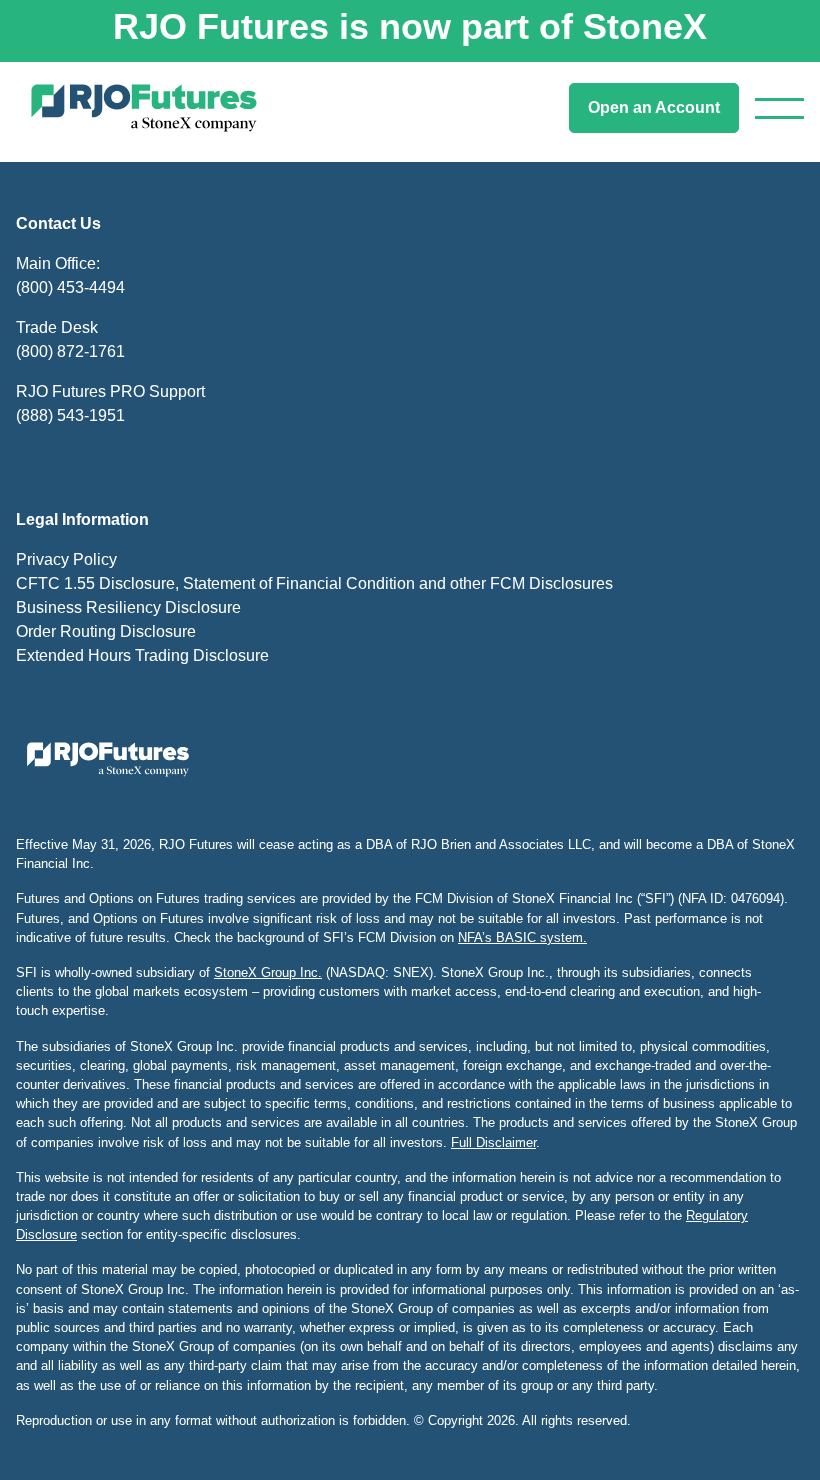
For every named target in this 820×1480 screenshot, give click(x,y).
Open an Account (654, 107)
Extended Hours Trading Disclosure (142, 655)
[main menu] (779, 108)
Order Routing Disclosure (106, 631)
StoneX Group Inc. (268, 972)
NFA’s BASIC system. (522, 937)
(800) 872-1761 (70, 351)
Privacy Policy (66, 559)
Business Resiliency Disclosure (128, 607)
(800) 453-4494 (70, 287)
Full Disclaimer (493, 1142)
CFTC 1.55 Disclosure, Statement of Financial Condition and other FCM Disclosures (314, 583)
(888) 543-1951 (70, 415)
